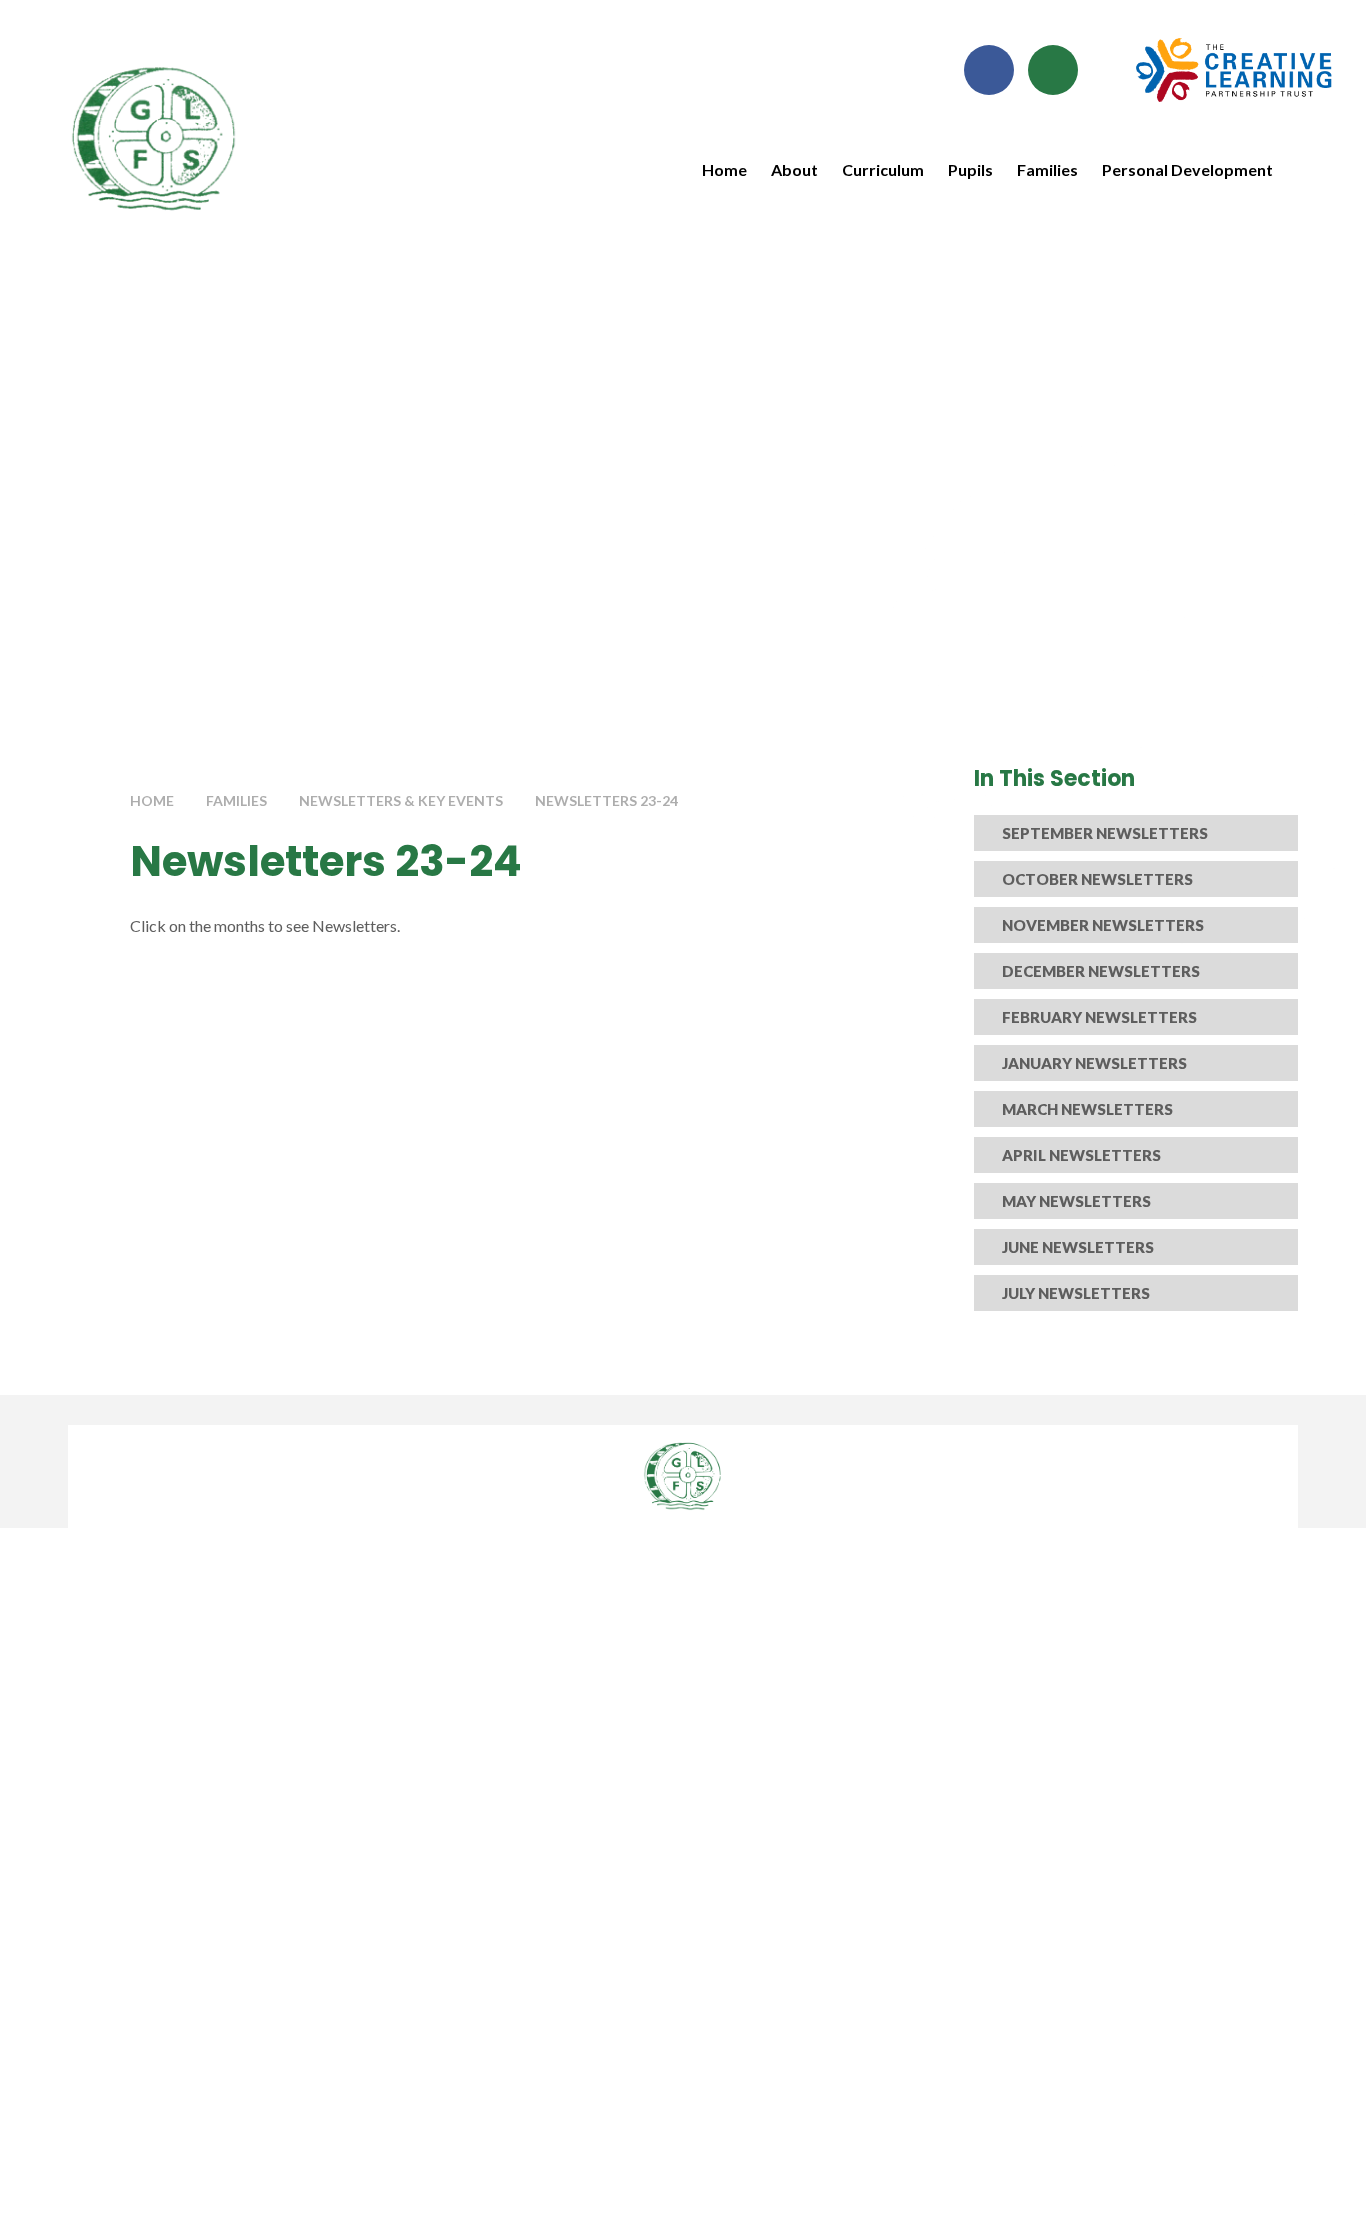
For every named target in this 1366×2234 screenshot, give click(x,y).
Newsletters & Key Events (401, 800)
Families (236, 800)
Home (152, 800)
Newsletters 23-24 (606, 800)
